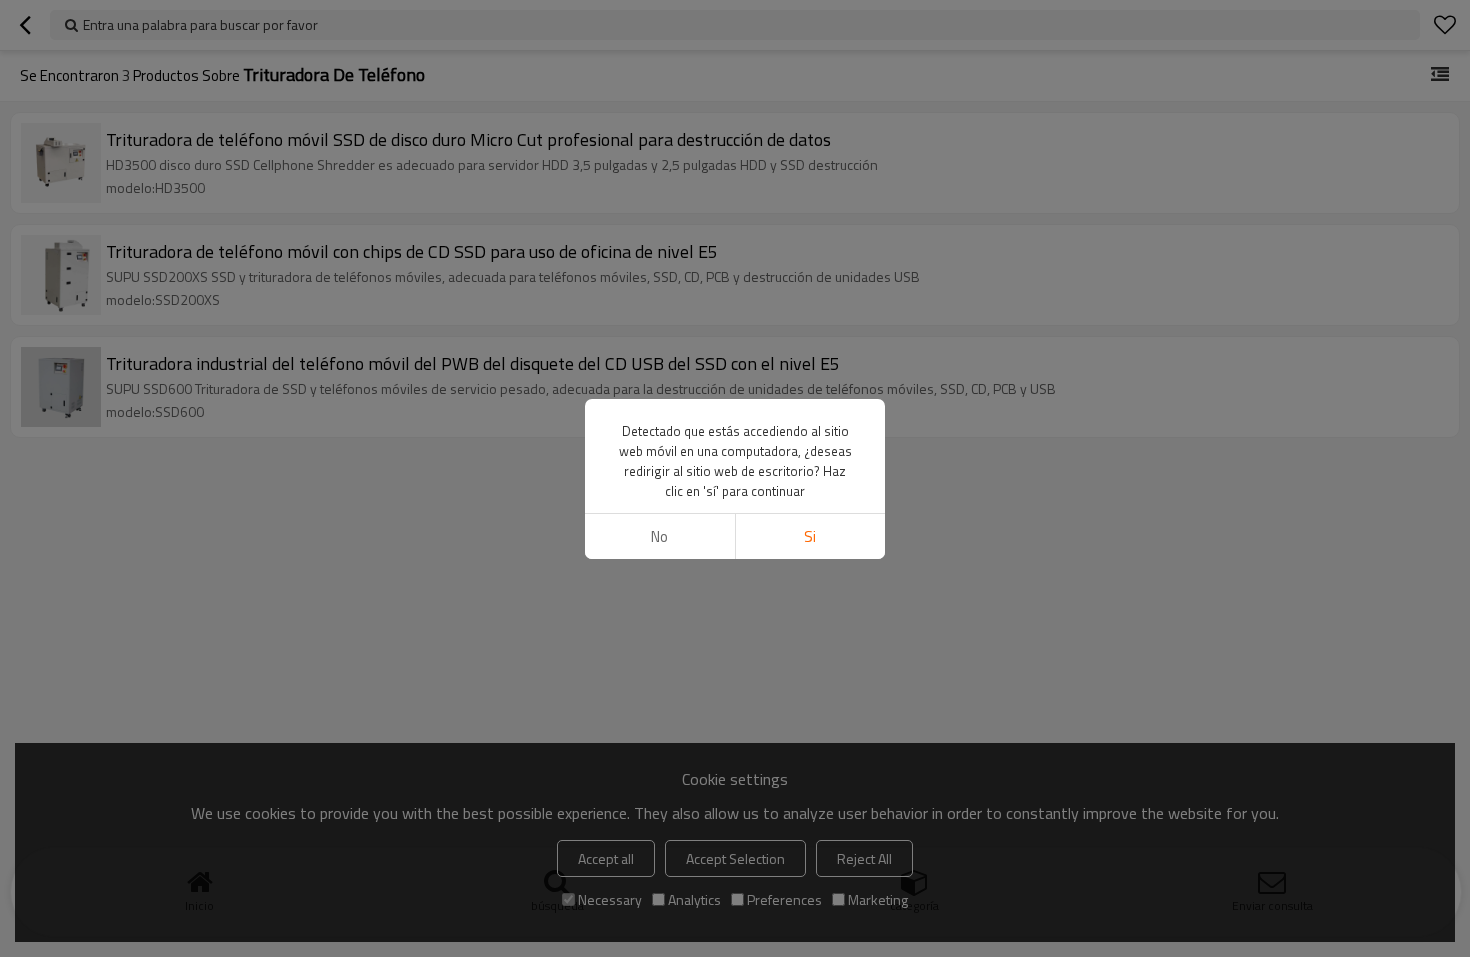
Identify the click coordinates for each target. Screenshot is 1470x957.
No (659, 536)
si (810, 536)
